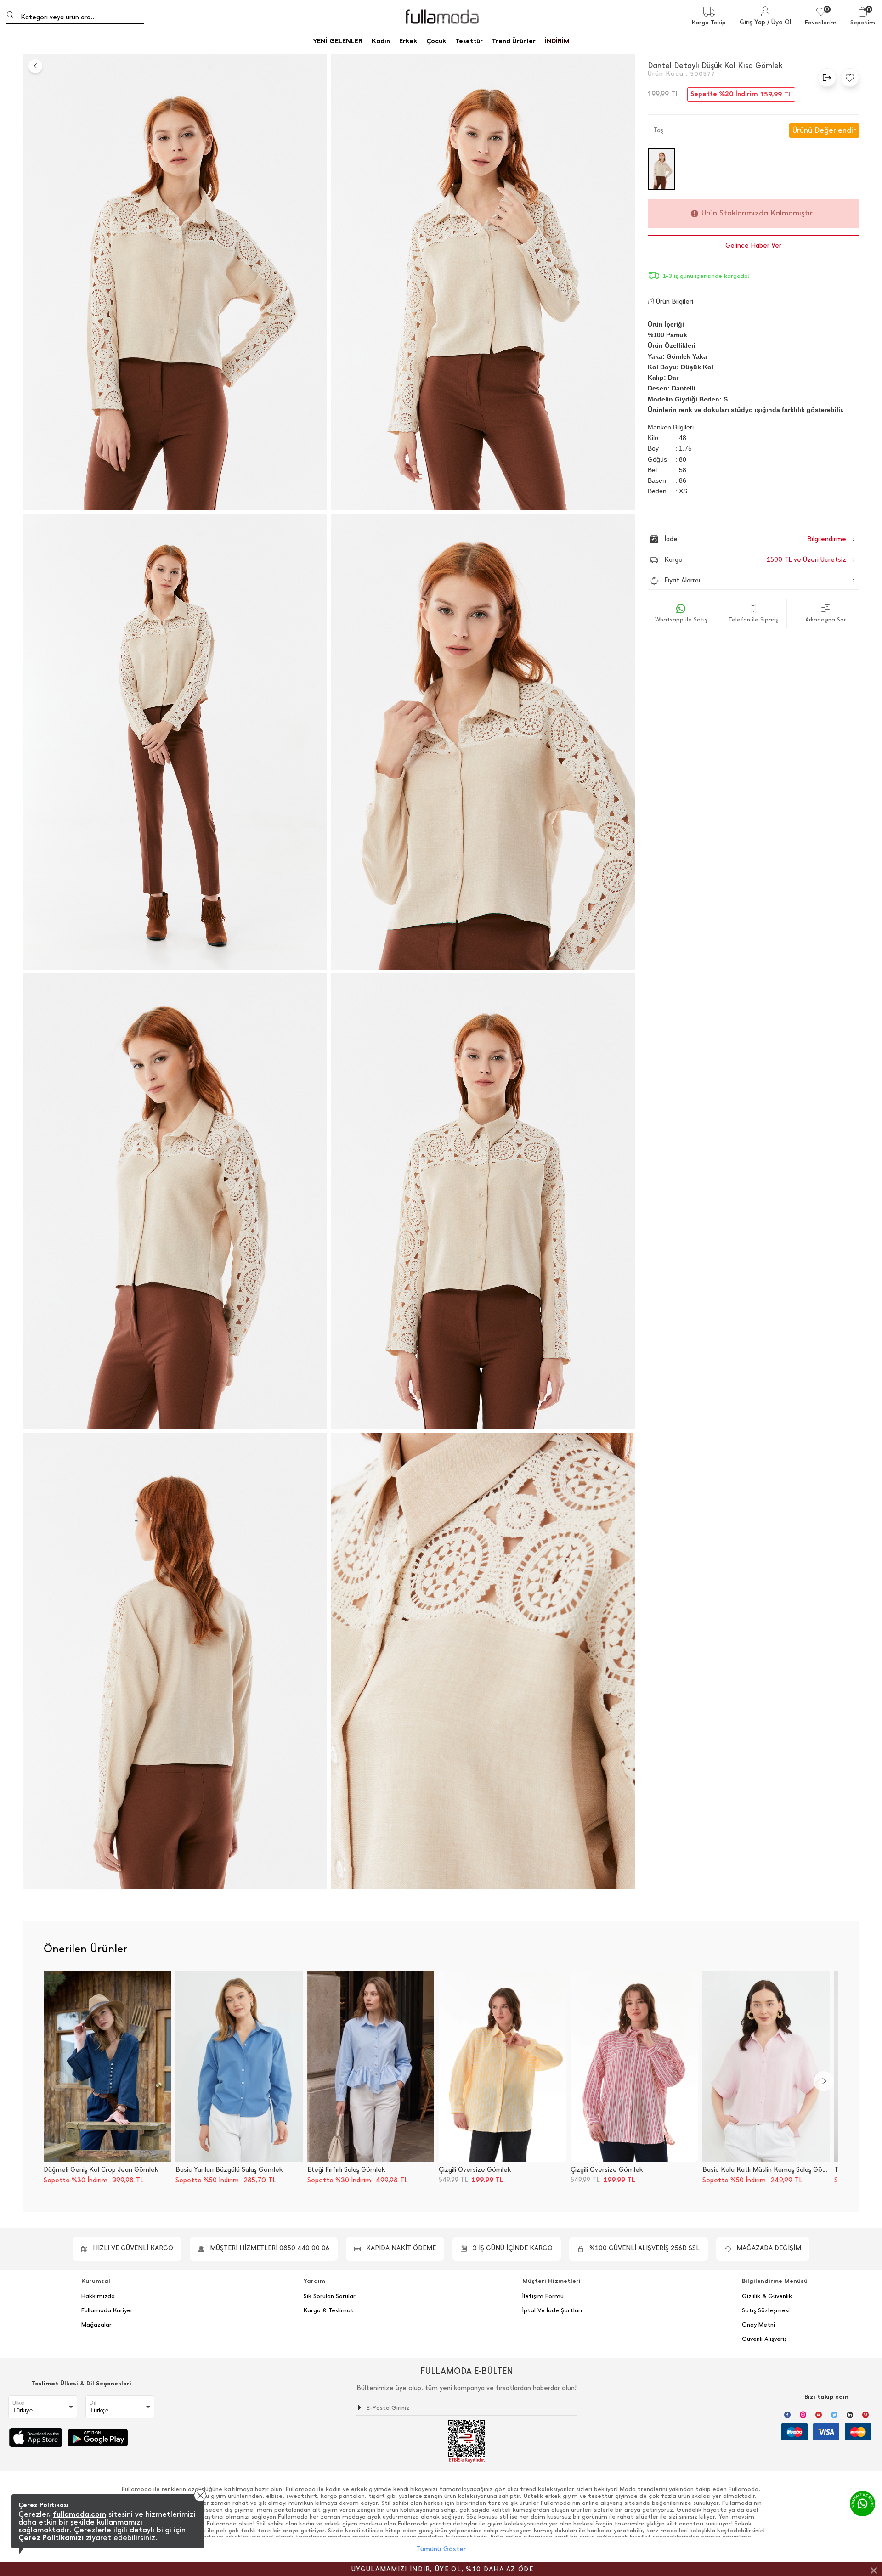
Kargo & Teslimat (329, 2310)
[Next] (824, 2081)
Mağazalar (96, 2325)
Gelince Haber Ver (753, 246)
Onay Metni (758, 2325)
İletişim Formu (543, 2296)
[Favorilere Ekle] (848, 78)
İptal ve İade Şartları (552, 2310)
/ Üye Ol (779, 22)
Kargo (755, 560)
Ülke (18, 2403)
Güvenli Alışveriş (764, 2339)
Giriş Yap (752, 22)
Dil (93, 2403)
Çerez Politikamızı (51, 2538)
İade (736, 539)
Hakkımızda (98, 2296)
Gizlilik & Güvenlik (767, 2296)
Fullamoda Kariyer (107, 2310)
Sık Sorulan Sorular (330, 2296)
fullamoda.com (79, 2514)
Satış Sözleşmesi (766, 2310)
